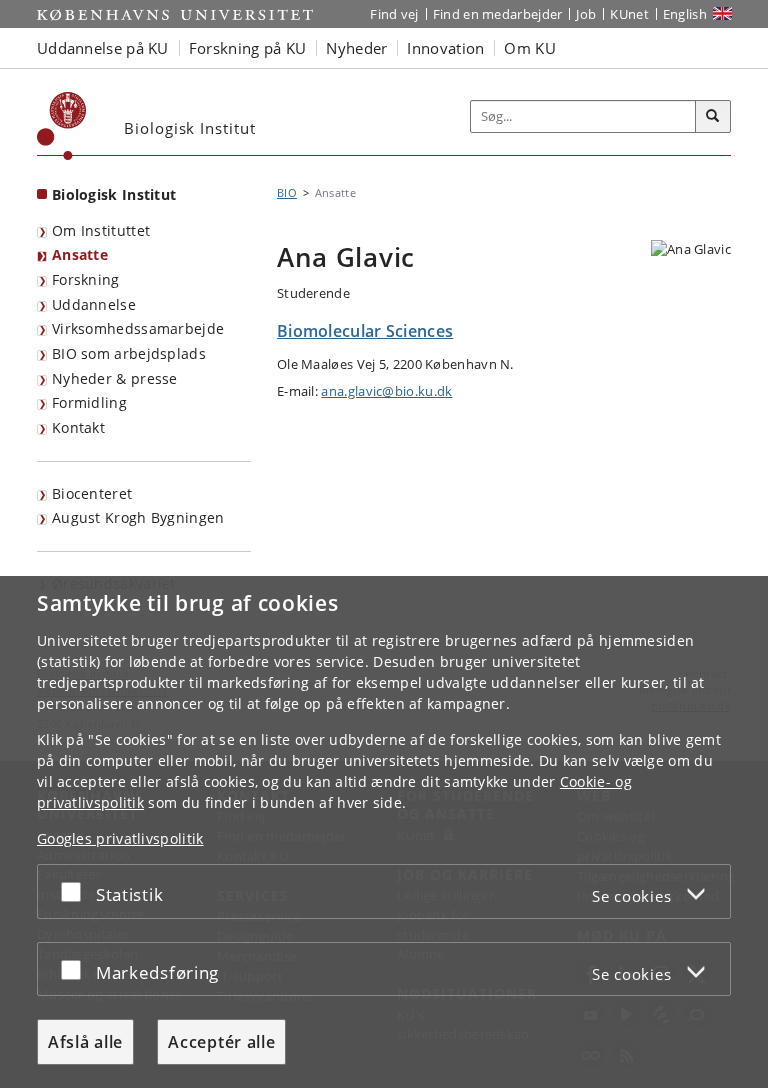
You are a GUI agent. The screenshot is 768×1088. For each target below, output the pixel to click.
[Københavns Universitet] (62, 126)
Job (586, 14)
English (685, 14)
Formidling (89, 402)
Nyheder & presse (115, 378)
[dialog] (384, 832)
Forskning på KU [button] (248, 48)
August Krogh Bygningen (138, 517)
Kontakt (78, 427)
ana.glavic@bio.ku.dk (386, 391)
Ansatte (80, 254)
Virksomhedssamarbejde (138, 328)
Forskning (86, 279)
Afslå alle (85, 1042)
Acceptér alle (221, 1042)
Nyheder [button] (356, 48)
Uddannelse (94, 304)
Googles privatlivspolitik (120, 838)
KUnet (629, 14)
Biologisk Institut (114, 194)
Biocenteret (92, 493)
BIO (287, 192)
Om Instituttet (101, 230)
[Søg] (713, 117)
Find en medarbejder (498, 14)
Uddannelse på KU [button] (103, 48)
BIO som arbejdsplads (129, 353)
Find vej (394, 14)
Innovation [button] (445, 48)
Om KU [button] (530, 48)
